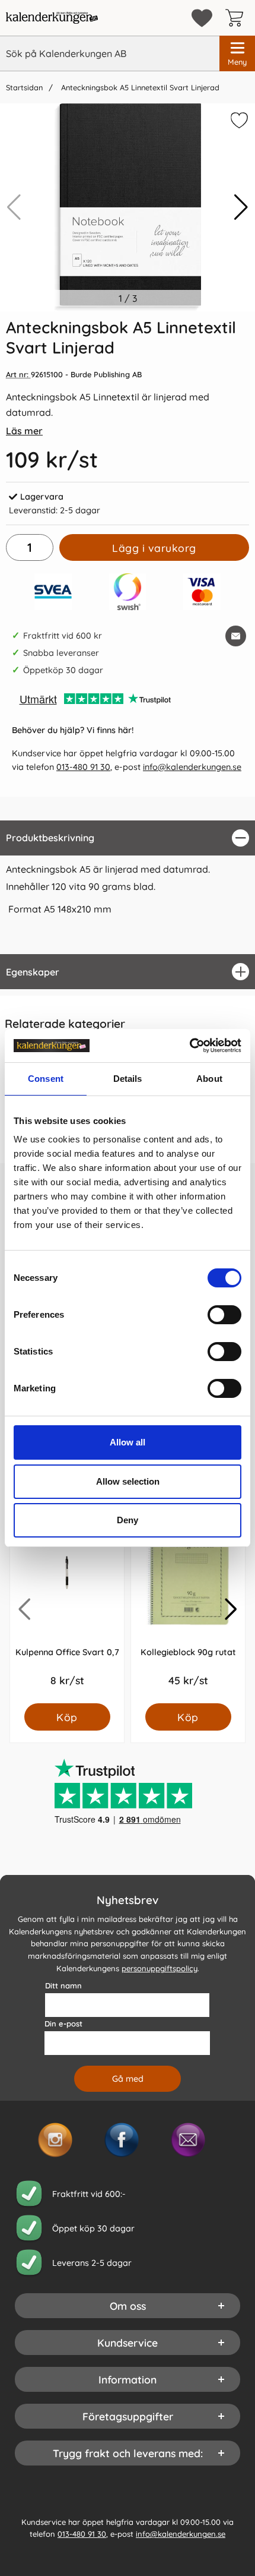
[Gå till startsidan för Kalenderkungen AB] (52, 18)
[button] (241, 207)
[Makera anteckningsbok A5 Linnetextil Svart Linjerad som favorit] (238, 122)
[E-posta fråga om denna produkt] (236, 636)
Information (128, 2379)
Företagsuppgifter (128, 2416)
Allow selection (128, 1481)
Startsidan (24, 87)
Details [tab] (128, 1079)
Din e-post (63, 2023)
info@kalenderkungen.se (192, 767)
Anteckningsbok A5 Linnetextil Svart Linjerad (139, 87)
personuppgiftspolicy (160, 1968)
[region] (128, 838)
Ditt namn (63, 1985)
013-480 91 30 (83, 767)
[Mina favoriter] (202, 18)
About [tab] (209, 1079)
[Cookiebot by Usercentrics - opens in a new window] (189, 1046)
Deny (128, 1520)
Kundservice (128, 2343)
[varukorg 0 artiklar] (237, 18)
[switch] (224, 1315)
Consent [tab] (46, 1079)
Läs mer (24, 431)
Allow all (128, 1442)
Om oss (128, 2306)
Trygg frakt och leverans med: (128, 2453)
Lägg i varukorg (154, 548)
